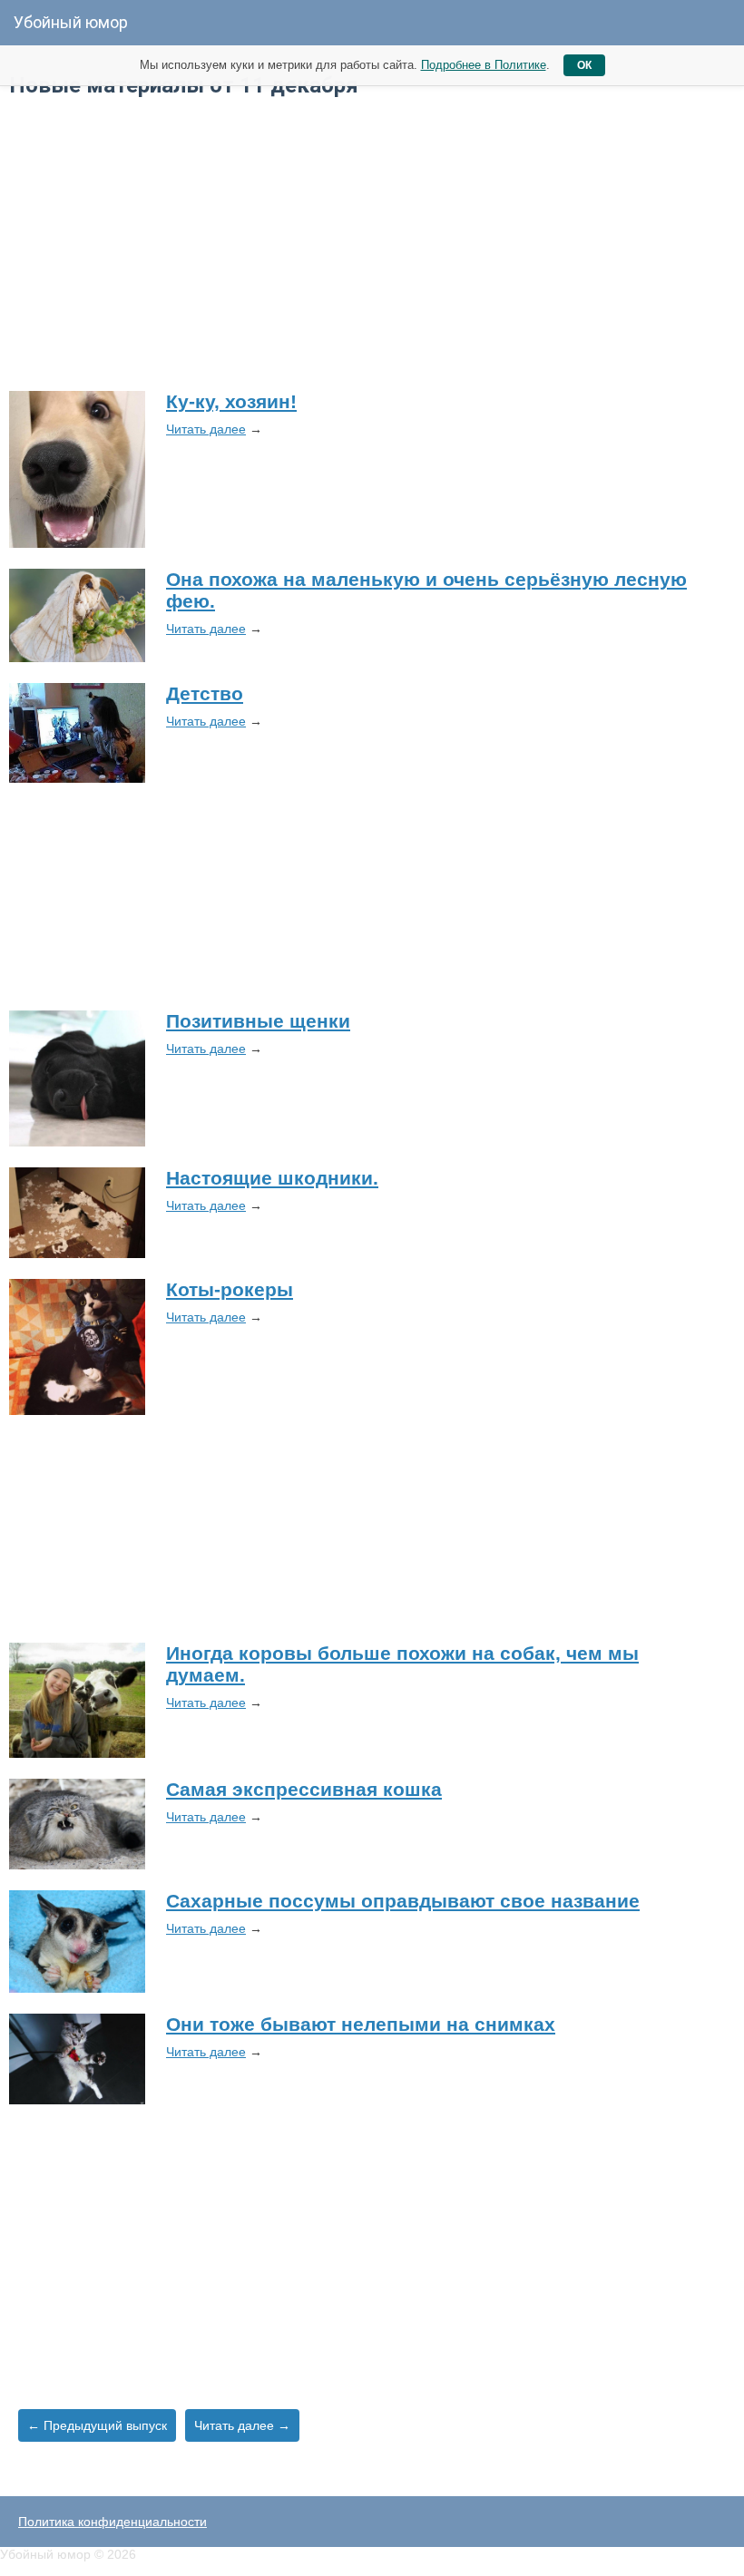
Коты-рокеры (230, 1289)
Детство (205, 693)
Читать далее (206, 429)
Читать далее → (242, 2425)
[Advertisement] (372, 243)
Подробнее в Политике (484, 65)
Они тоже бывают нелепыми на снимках (361, 2024)
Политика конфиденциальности (113, 2522)
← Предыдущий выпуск (97, 2425)
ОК (584, 65)
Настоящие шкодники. (272, 1178)
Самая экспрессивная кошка (304, 1789)
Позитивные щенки (258, 1021)
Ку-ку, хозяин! (231, 401)
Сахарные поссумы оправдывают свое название (403, 1901)
